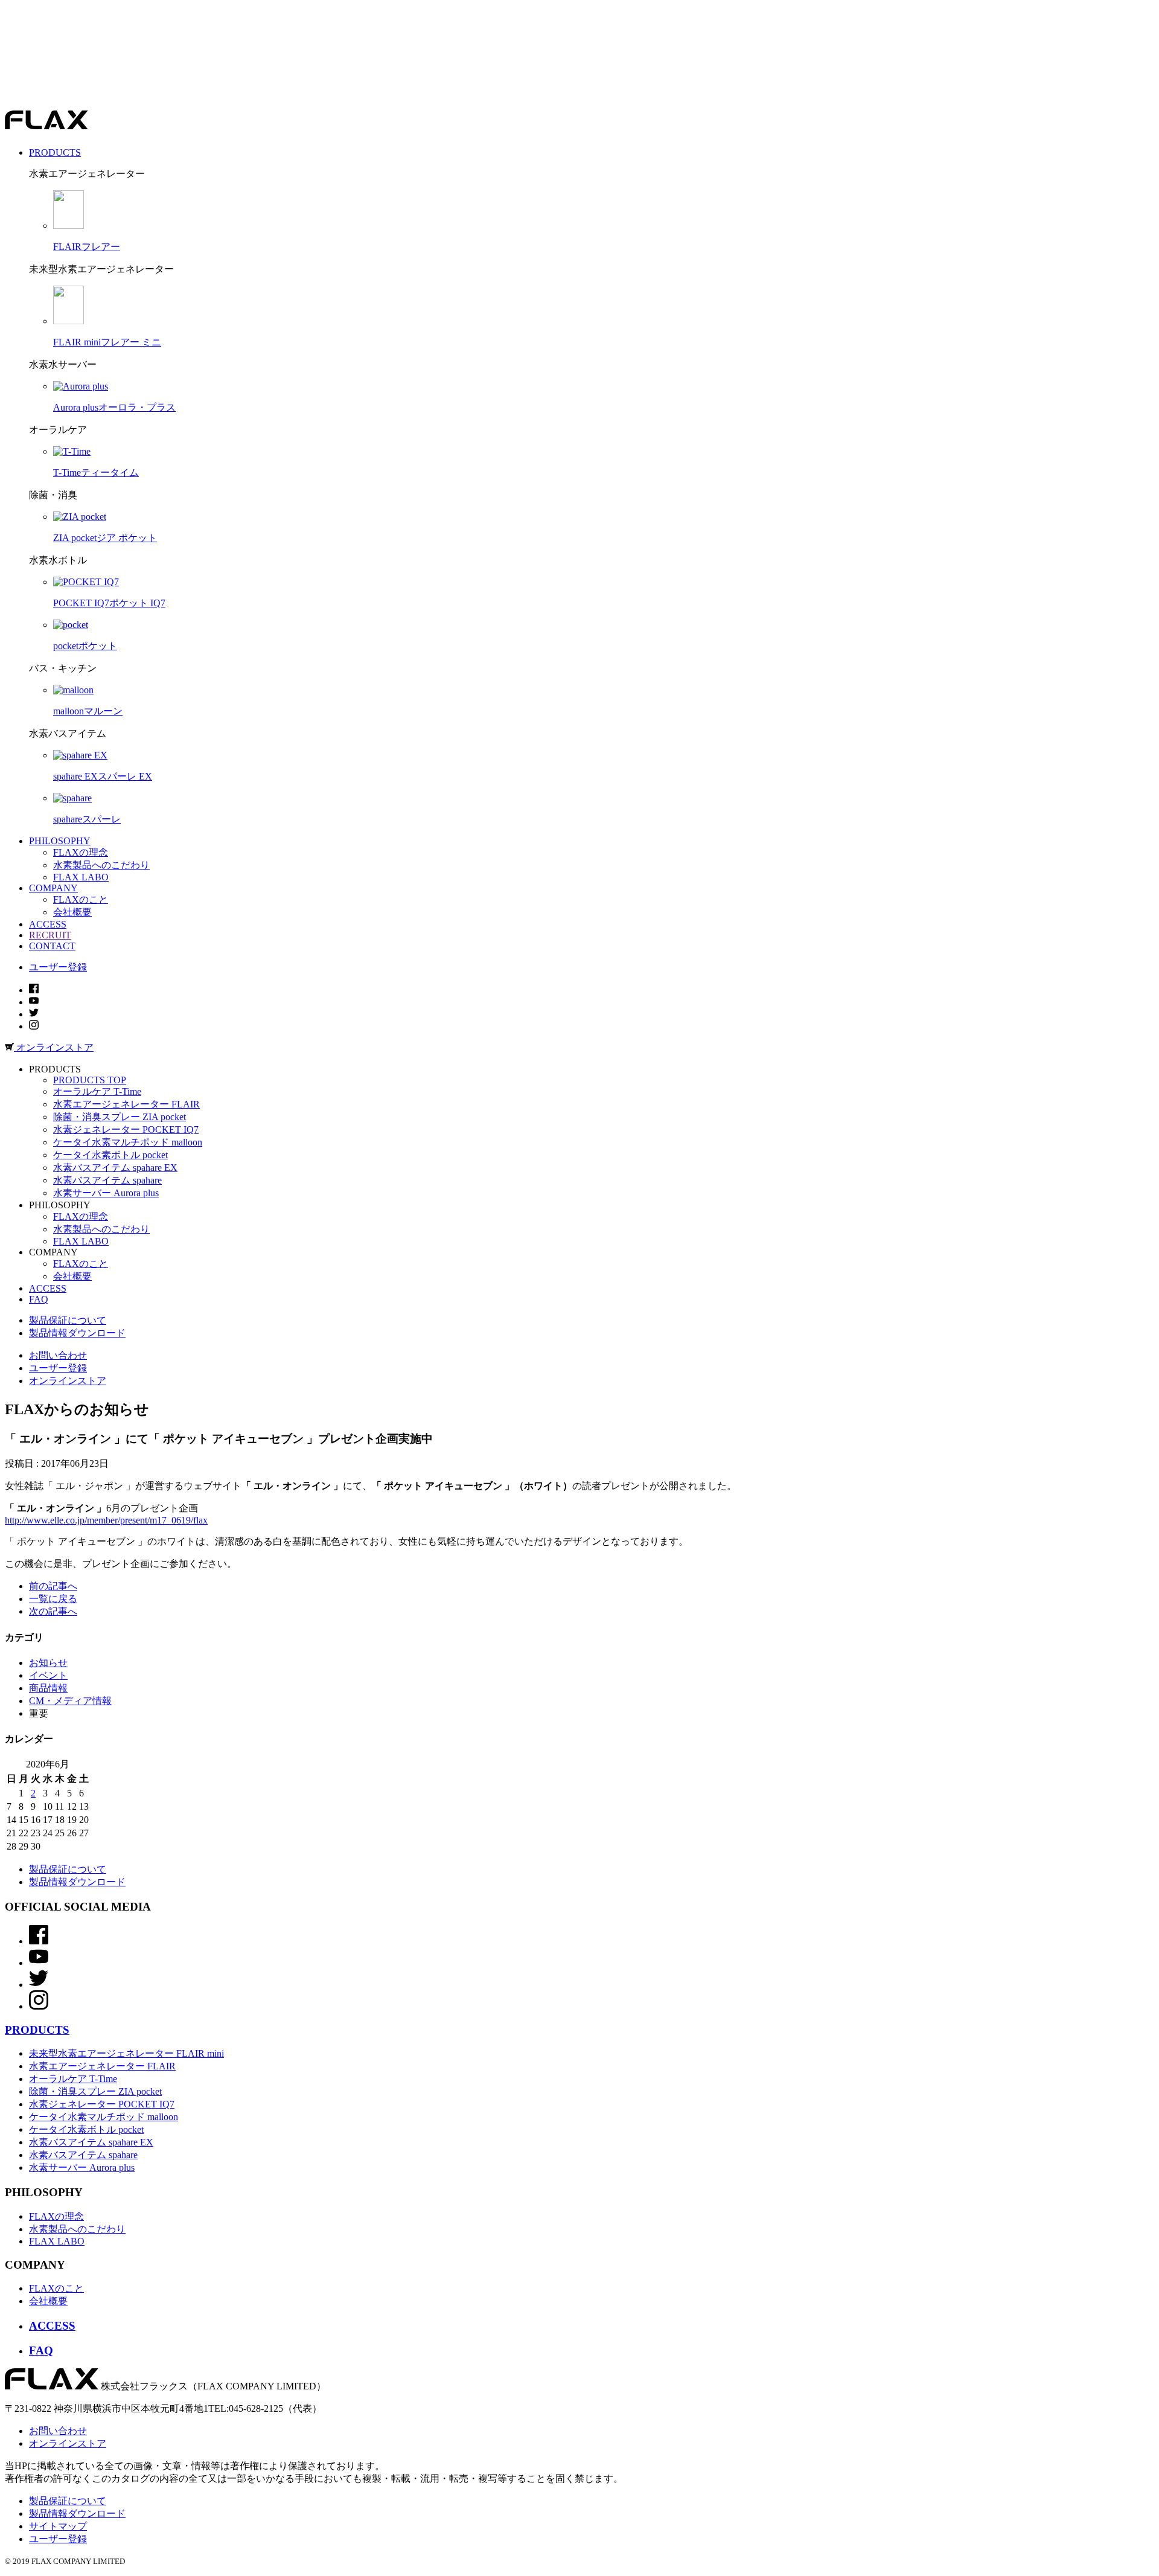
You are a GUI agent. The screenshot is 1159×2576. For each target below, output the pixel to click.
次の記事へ (53, 1611)
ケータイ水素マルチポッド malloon (128, 1142)
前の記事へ (53, 1586)
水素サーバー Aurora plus (106, 1193)
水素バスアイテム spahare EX (115, 1168)
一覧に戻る (53, 1599)
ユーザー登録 (58, 967)
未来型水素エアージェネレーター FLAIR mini (126, 2053)
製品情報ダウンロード (77, 1333)
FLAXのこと (81, 899)
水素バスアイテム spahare (107, 1180)
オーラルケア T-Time (97, 1091)
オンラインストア (68, 1381)
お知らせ (48, 1663)
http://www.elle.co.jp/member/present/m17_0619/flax (106, 1520)
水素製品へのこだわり (101, 865)
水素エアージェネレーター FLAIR (126, 1104)
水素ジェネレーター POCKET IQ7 (126, 1129)
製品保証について (68, 1320)
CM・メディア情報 (70, 1701)
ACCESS (48, 1288)
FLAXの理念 (81, 852)
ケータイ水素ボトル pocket (110, 1155)
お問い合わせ (58, 1355)
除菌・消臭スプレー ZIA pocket (120, 1117)
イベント (48, 1675)
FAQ (39, 1299)
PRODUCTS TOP (90, 1080)
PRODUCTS (37, 2030)
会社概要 (72, 912)
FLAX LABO (81, 877)
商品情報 (48, 1688)
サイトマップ (58, 2526)
